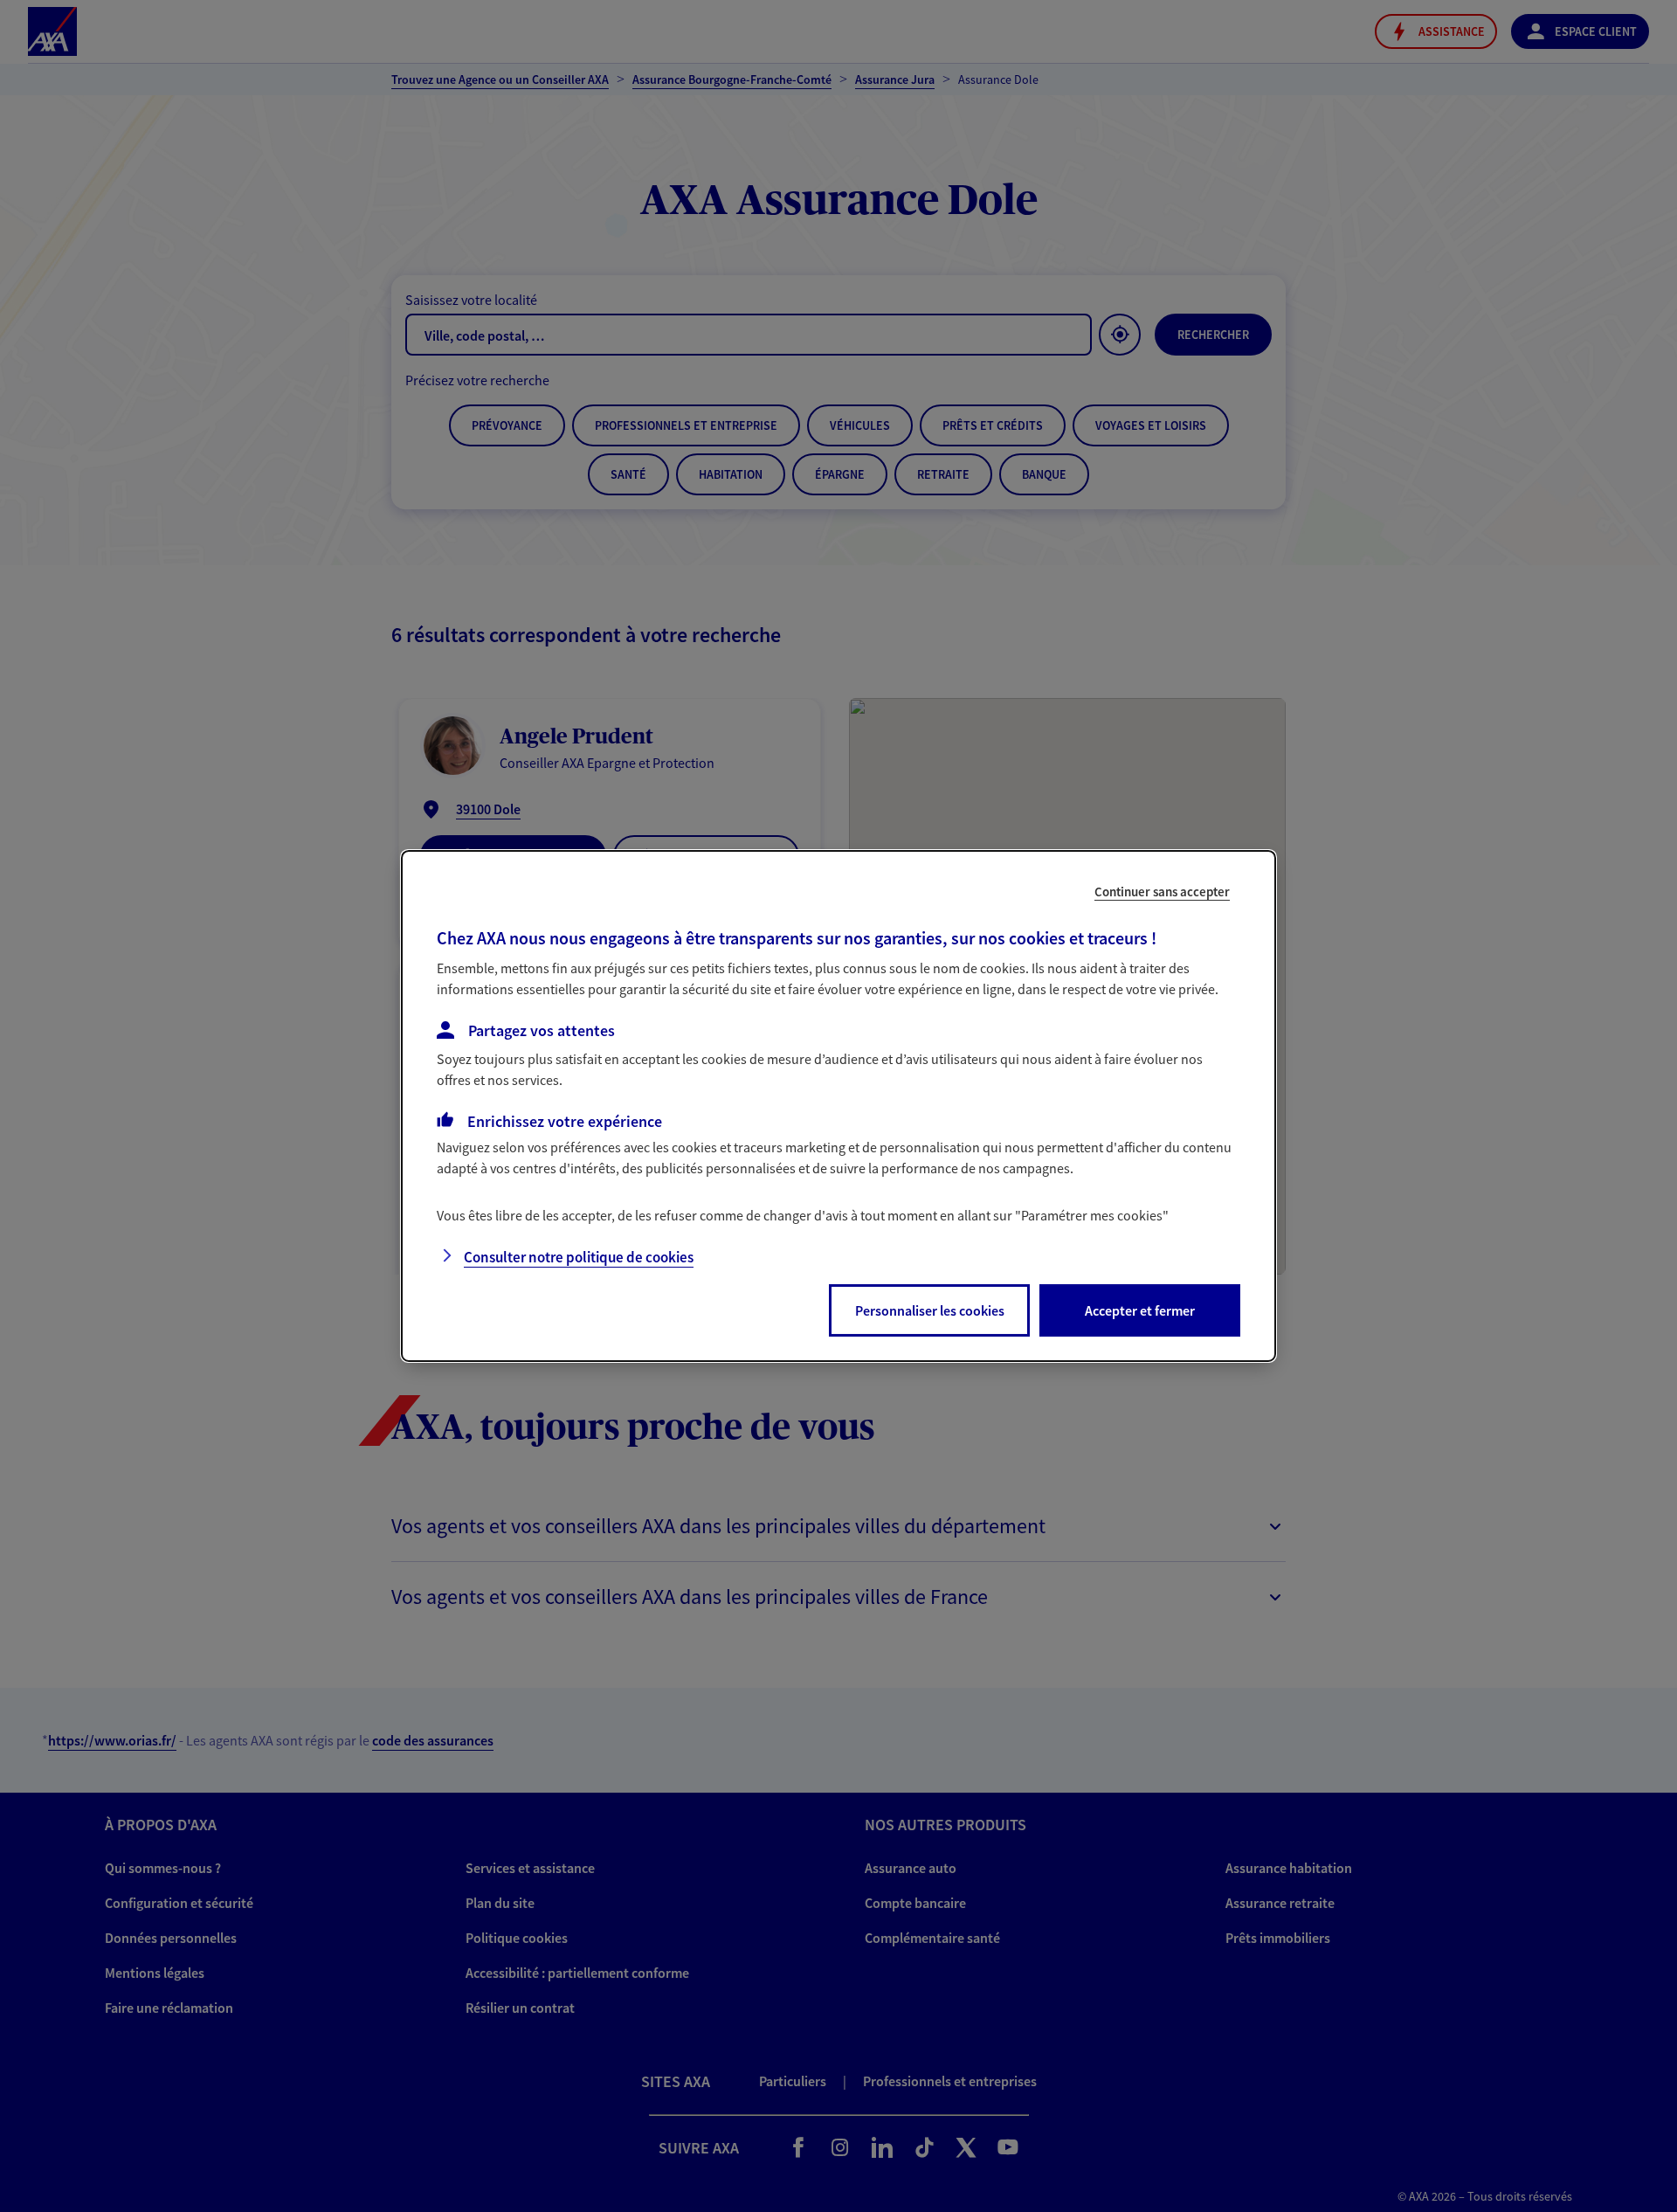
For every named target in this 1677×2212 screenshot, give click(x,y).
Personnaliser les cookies (930, 1310)
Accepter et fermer (1140, 1310)
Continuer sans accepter (1162, 892)
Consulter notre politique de (579, 1257)
